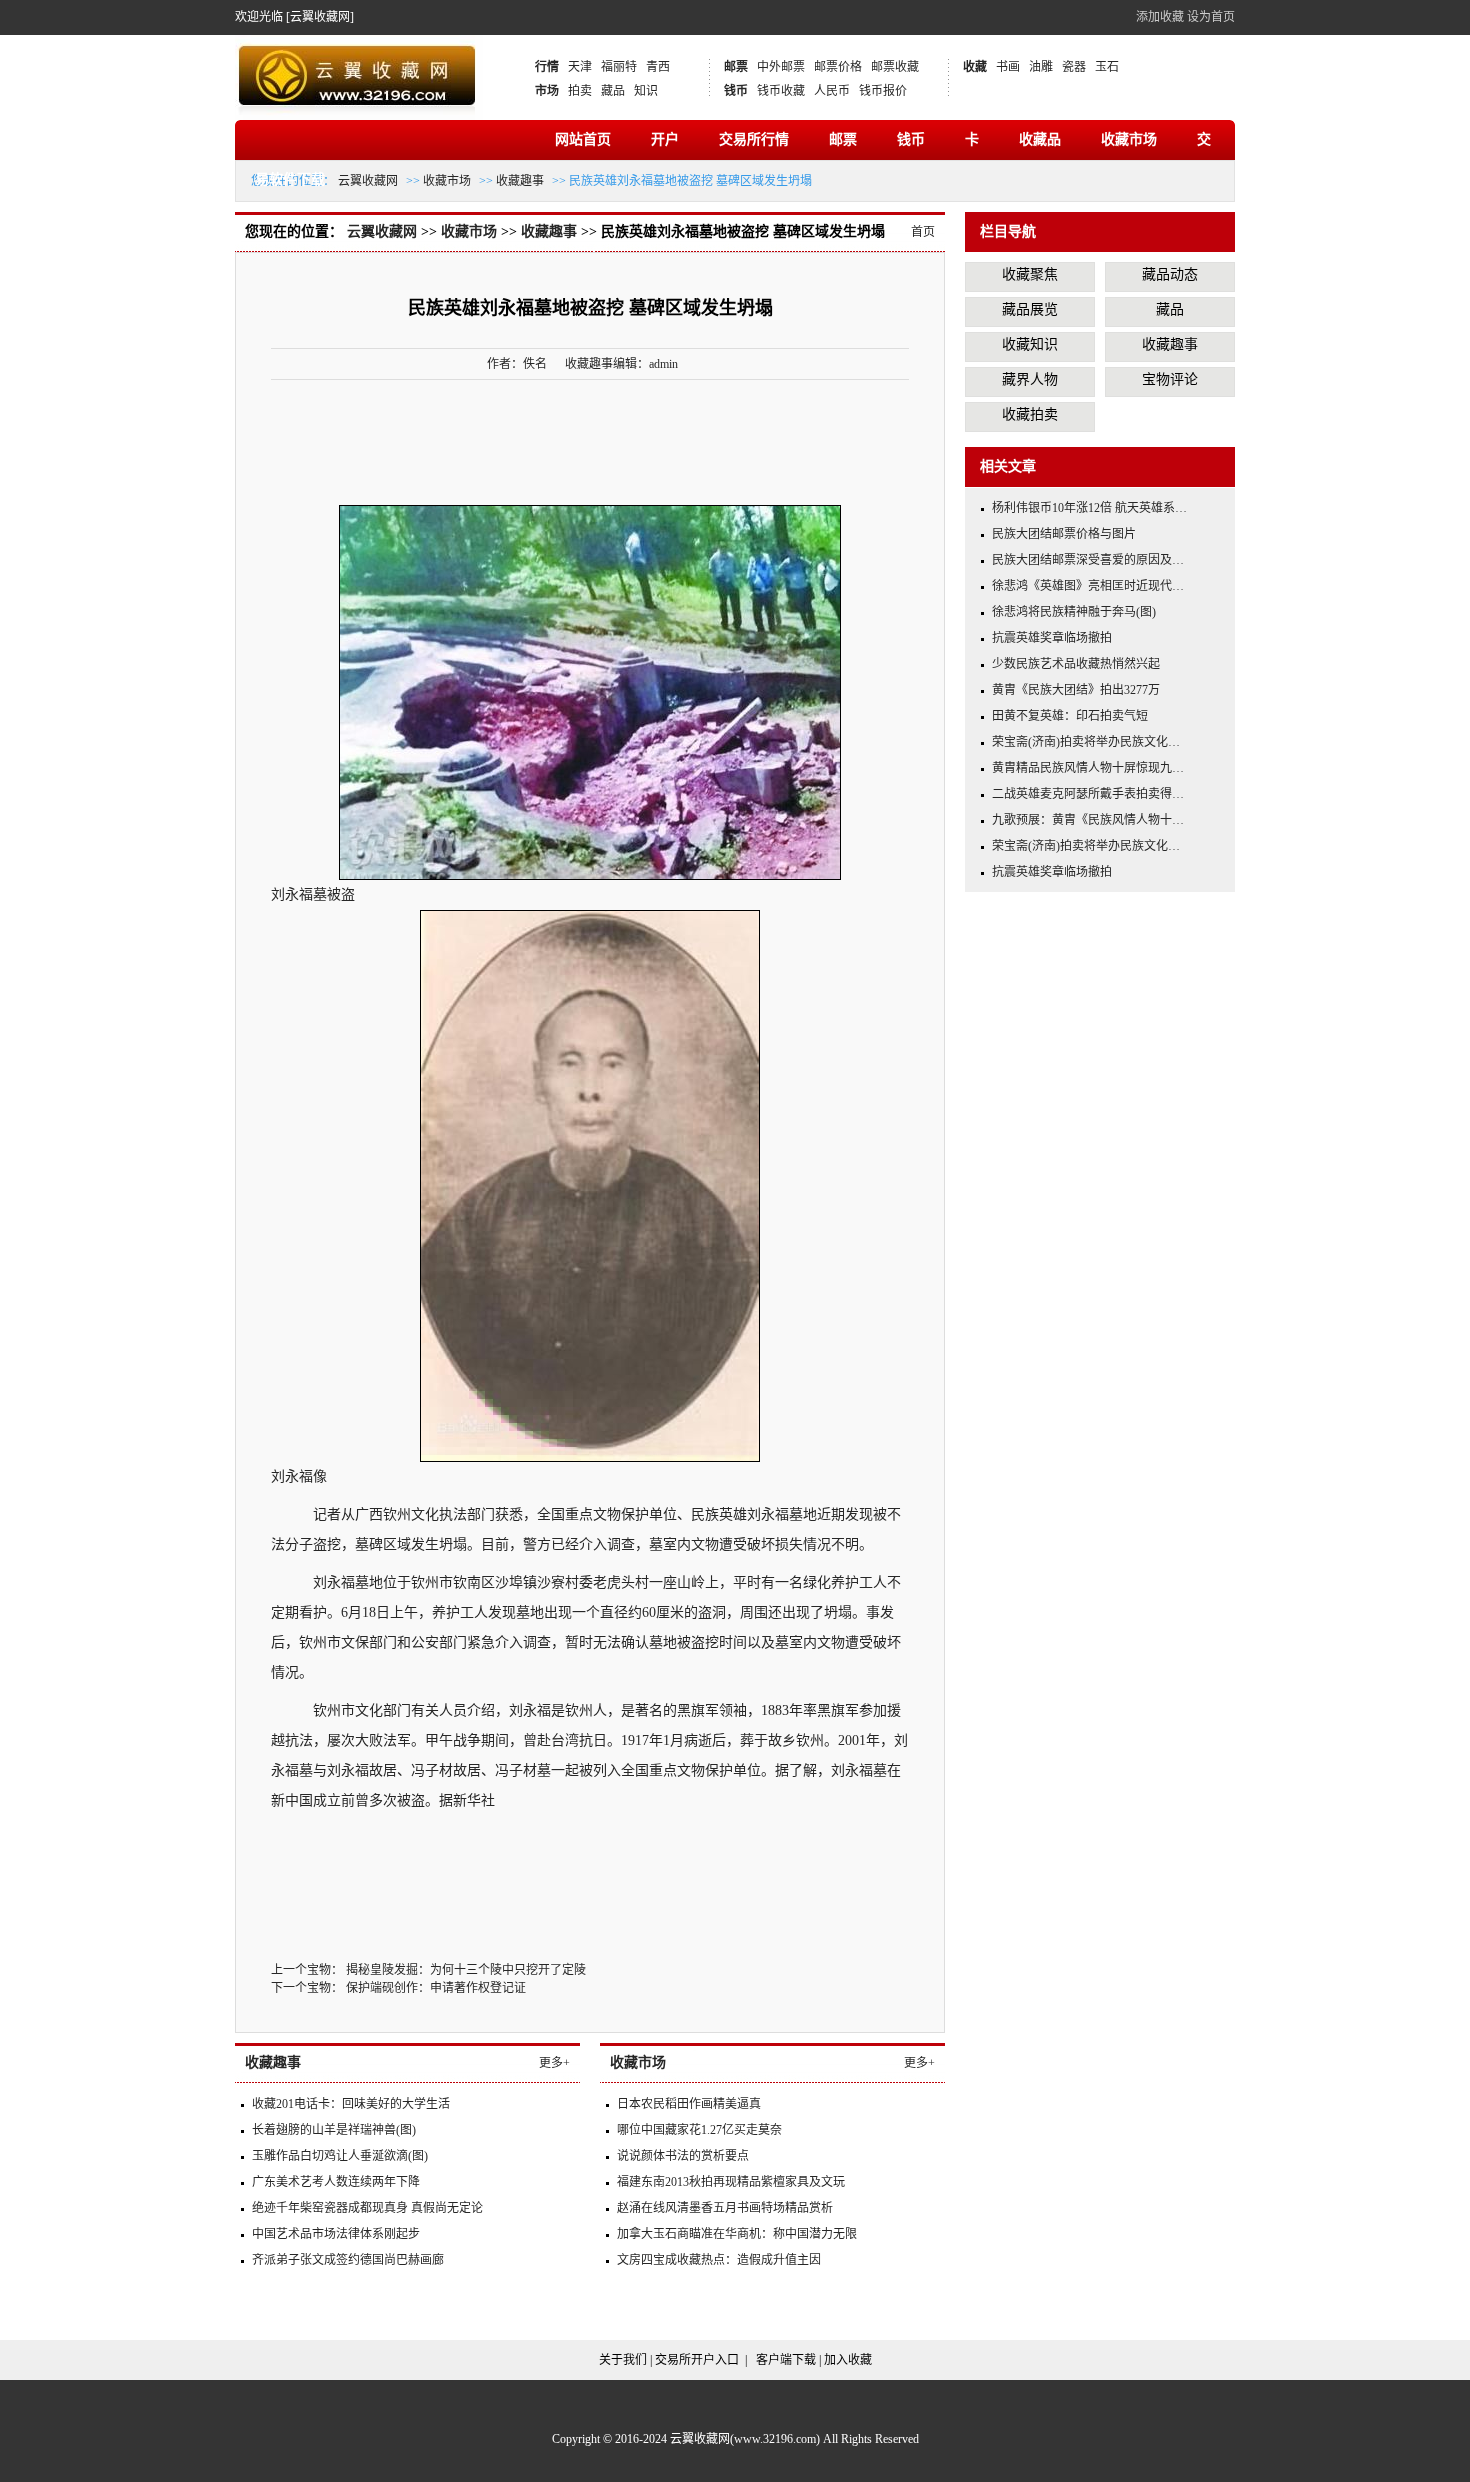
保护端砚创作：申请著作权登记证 (436, 1988)
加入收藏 (848, 2360)
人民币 (832, 91)
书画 (1008, 67)
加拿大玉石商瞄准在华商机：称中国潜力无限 (737, 2234)
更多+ (554, 2063)
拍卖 (580, 91)
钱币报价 (883, 91)
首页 (923, 232)
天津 (580, 67)
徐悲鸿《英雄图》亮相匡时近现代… (1088, 586)
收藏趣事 (520, 181)
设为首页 (1211, 17)
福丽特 (619, 67)
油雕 (1041, 67)
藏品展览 (1030, 309)
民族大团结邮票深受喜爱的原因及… (1088, 560)
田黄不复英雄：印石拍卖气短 (1070, 716)
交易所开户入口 (697, 2360)
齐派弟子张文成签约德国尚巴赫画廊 (348, 2260)
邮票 (736, 67)
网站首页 (583, 139)
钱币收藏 (781, 91)
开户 (665, 139)
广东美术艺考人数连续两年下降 (336, 2182)
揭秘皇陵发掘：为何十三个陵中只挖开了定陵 (466, 1970)
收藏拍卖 (1030, 414)
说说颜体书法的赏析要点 (683, 2156)
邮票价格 (838, 67)
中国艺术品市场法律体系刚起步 (336, 2234)
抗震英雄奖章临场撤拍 (1052, 638)
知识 (646, 91)
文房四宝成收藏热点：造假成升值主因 (719, 2260)
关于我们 (623, 2360)
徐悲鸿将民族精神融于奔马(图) (1074, 612)
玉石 (1107, 67)
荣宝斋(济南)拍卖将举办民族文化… (1086, 742)
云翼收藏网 (368, 181)
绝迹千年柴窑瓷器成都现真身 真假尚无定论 (367, 2208)
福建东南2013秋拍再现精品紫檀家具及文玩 (731, 2182)
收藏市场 (1129, 139)
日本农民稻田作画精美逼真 (689, 2104)
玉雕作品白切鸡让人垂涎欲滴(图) (340, 2156)
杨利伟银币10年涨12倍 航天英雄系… (1089, 508)
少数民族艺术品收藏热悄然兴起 (1076, 664)
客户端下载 (786, 2360)
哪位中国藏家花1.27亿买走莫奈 (699, 2130)
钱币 (736, 91)
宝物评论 (1170, 379)
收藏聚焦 (1030, 274)
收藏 (975, 67)
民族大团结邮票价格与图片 (1064, 534)
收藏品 (1040, 139)
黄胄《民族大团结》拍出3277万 (1076, 690)
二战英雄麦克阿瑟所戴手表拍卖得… (1088, 794)
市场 (547, 91)
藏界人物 (1030, 379)
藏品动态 (1170, 274)
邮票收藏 (895, 67)
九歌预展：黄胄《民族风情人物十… (1088, 820)
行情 (547, 67)
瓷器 (1074, 67)
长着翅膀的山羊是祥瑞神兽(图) (334, 2130)
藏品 (613, 91)
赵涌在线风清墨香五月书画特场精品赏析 (725, 2208)
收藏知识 (1030, 344)
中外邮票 (781, 67)
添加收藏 (1160, 17)
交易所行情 (754, 139)
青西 (658, 67)
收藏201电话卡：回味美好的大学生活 (351, 2104)
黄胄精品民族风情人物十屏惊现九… (1088, 768)
